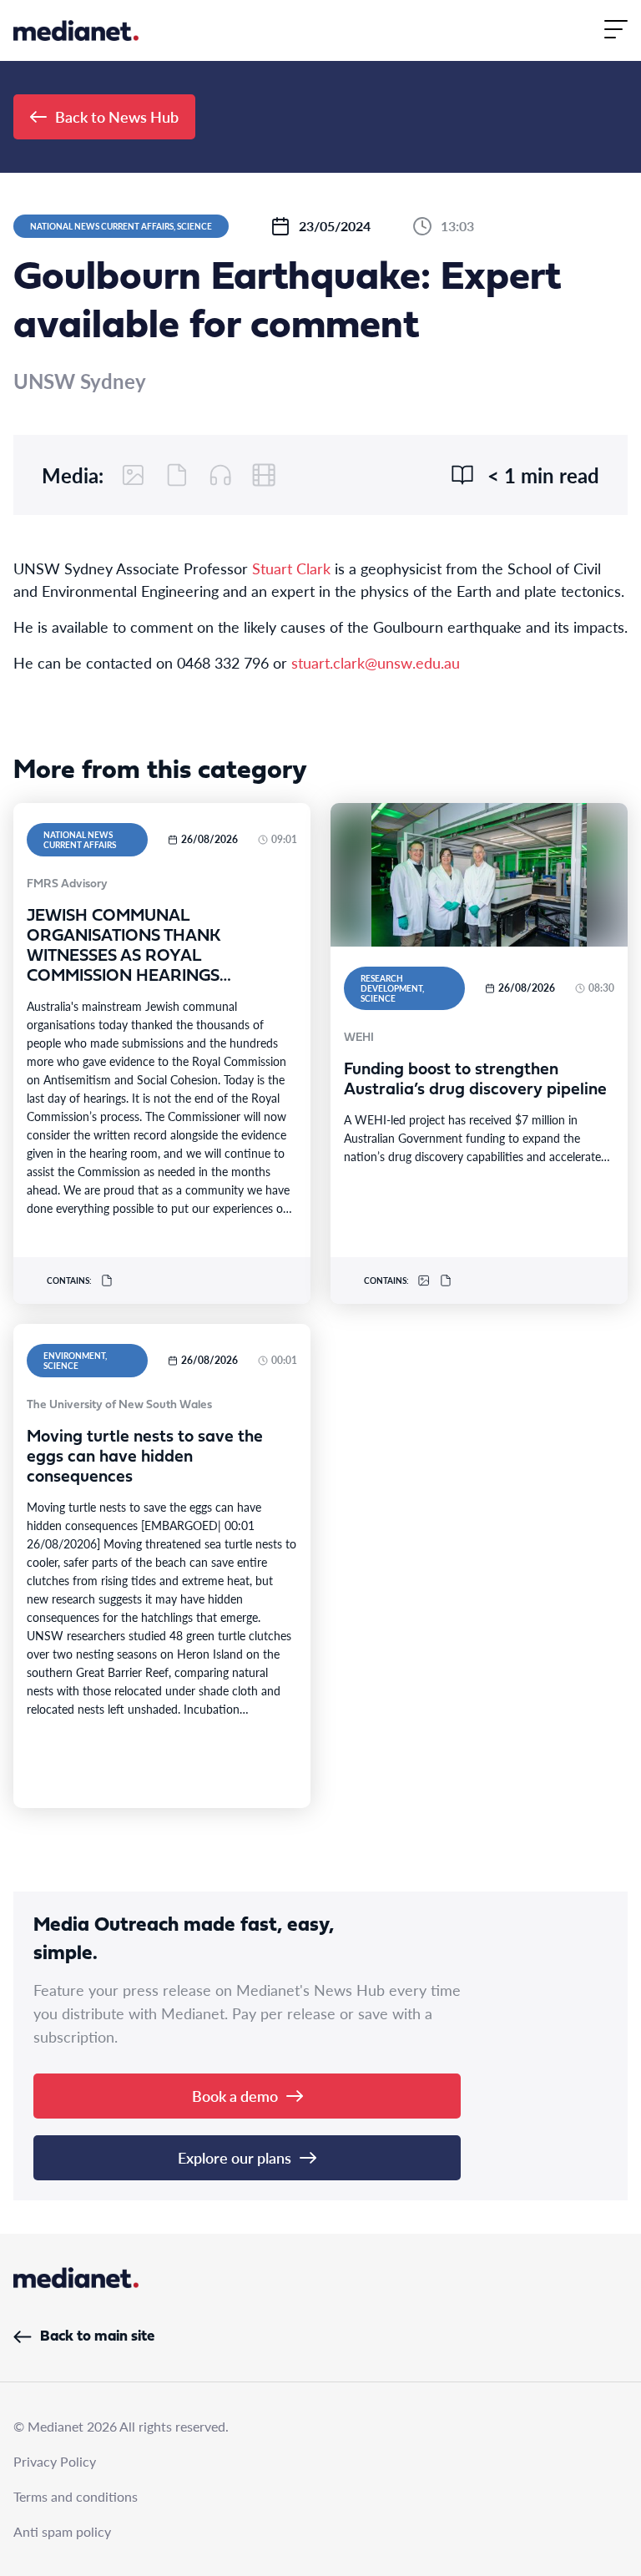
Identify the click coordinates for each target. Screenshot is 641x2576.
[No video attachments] (264, 475)
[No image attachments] (134, 475)
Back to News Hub (117, 116)
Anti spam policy (62, 2531)
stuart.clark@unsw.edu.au (376, 662)
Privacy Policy (55, 2461)
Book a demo (235, 2096)
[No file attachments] (177, 475)
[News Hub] (76, 30)
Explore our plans (235, 2157)
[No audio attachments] (220, 475)
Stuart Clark (291, 568)
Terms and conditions (76, 2496)
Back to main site (97, 2337)
